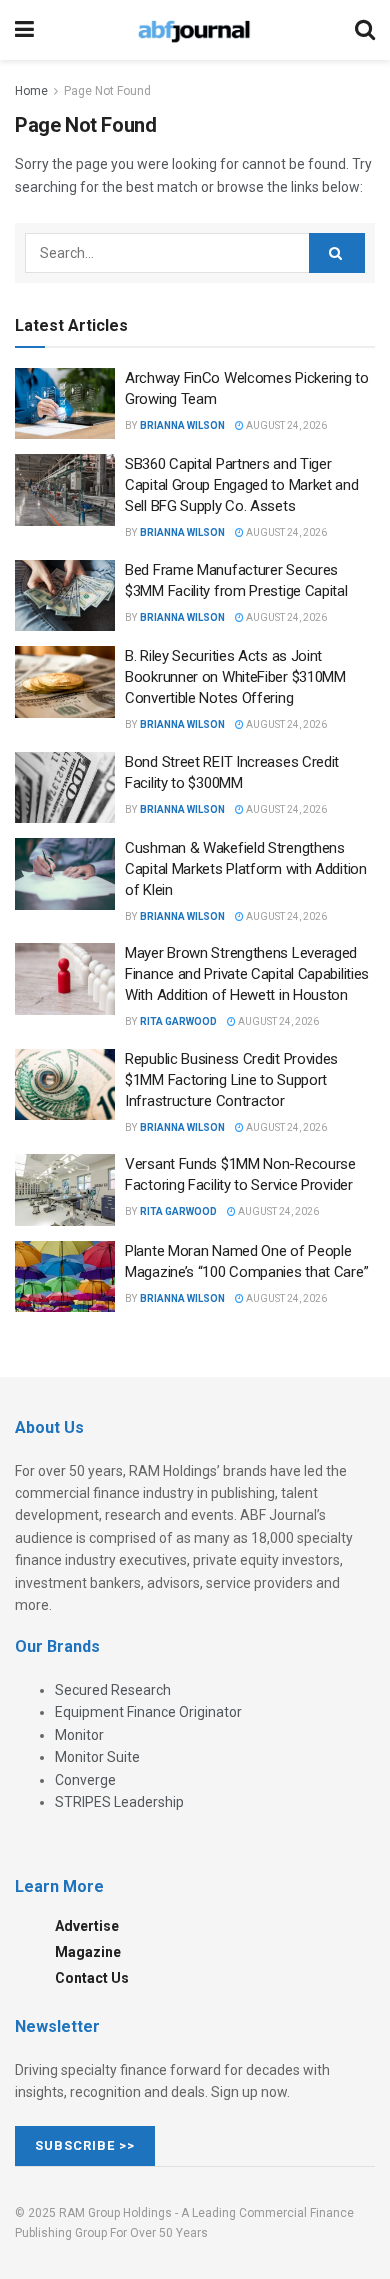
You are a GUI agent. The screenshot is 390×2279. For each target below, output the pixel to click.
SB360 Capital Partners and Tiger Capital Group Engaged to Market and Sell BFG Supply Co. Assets (242, 485)
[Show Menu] (24, 30)
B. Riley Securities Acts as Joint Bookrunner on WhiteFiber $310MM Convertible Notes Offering (235, 677)
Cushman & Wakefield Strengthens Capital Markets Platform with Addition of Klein (246, 869)
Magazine (88, 1952)
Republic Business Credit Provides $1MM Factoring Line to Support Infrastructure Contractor (231, 1080)
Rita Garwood (178, 1021)
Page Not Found (107, 91)
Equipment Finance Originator (148, 1712)
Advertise (87, 1926)
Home (31, 91)
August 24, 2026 (285, 425)
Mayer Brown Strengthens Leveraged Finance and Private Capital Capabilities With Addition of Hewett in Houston (247, 974)
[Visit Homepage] (194, 30)
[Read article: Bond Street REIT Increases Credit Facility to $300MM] (65, 788)
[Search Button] (365, 30)
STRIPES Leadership (119, 1802)
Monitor (79, 1735)
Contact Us (92, 1978)
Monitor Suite (97, 1757)
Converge (85, 1780)
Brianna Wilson (182, 425)
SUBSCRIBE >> (85, 2145)
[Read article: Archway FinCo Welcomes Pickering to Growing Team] (65, 404)
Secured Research (113, 1690)
